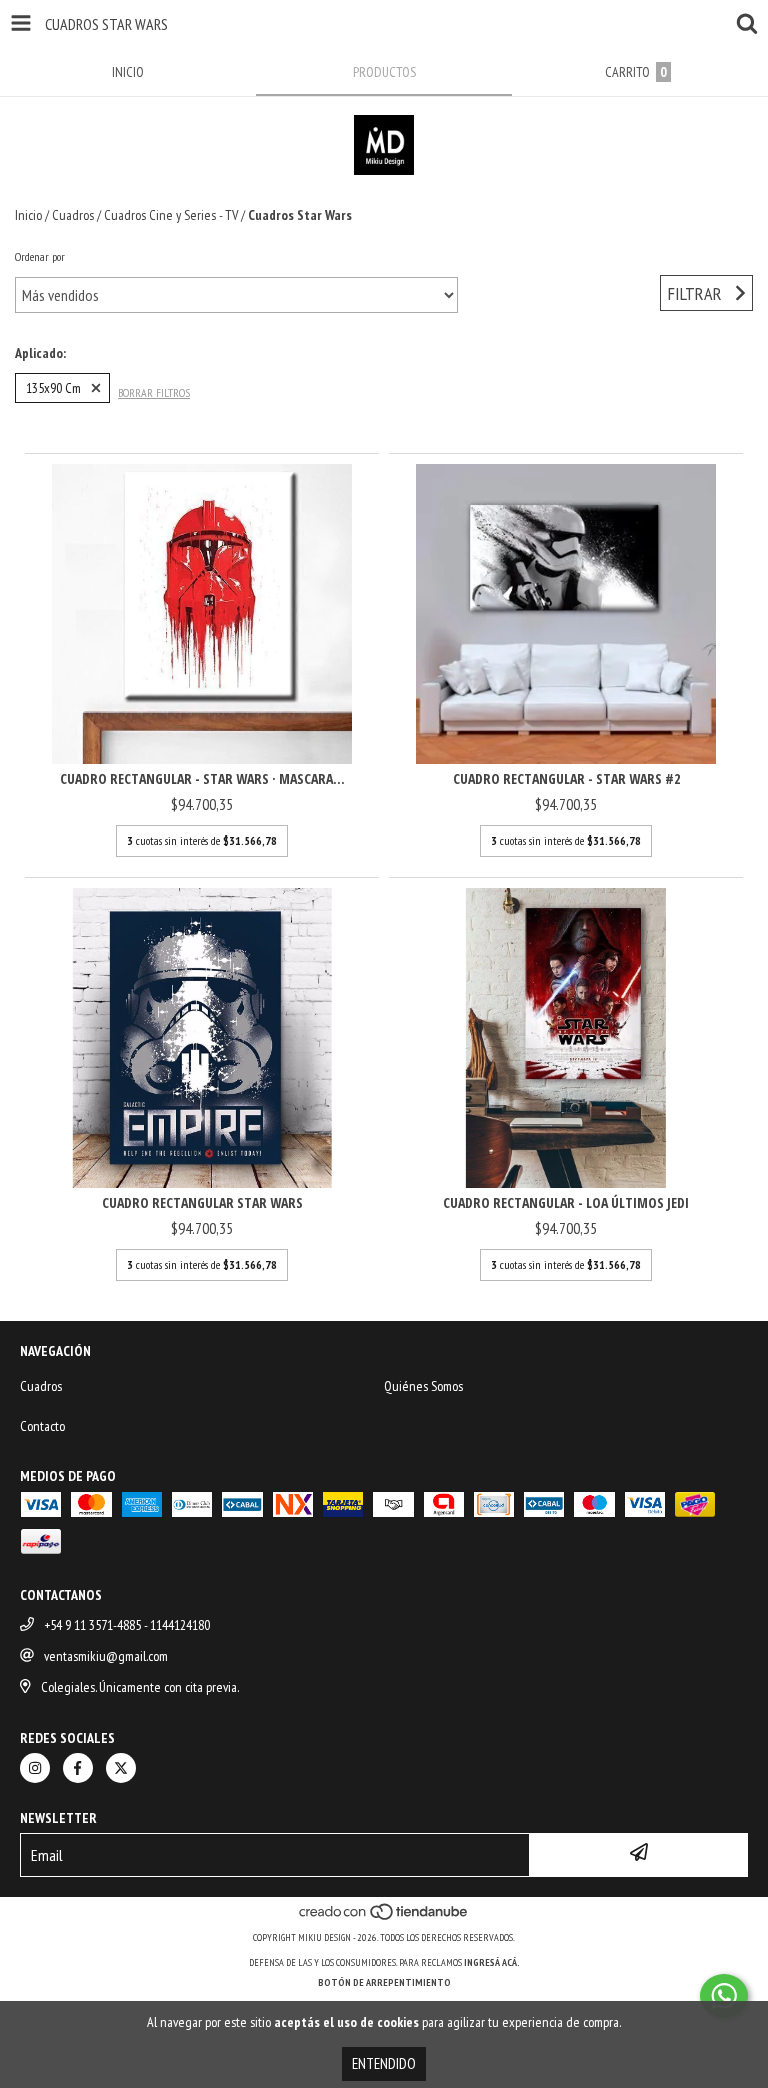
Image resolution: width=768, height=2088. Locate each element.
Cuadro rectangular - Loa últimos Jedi (566, 1202)
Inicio (28, 215)
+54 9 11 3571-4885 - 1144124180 (127, 1625)
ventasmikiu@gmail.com (106, 1656)
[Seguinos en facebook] (78, 1768)
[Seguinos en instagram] (35, 1768)
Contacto (42, 1426)
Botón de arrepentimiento (384, 1982)
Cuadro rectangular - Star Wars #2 (566, 778)
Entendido (384, 2063)
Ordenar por (40, 256)
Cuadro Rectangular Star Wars (202, 1202)
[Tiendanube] (384, 1917)
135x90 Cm (53, 388)
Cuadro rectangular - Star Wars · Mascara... (202, 778)
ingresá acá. (492, 1962)
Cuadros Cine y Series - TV (171, 215)
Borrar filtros (154, 392)
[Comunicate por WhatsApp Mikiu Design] (724, 1996)
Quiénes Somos (423, 1386)
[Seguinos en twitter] (121, 1768)
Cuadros (73, 215)
